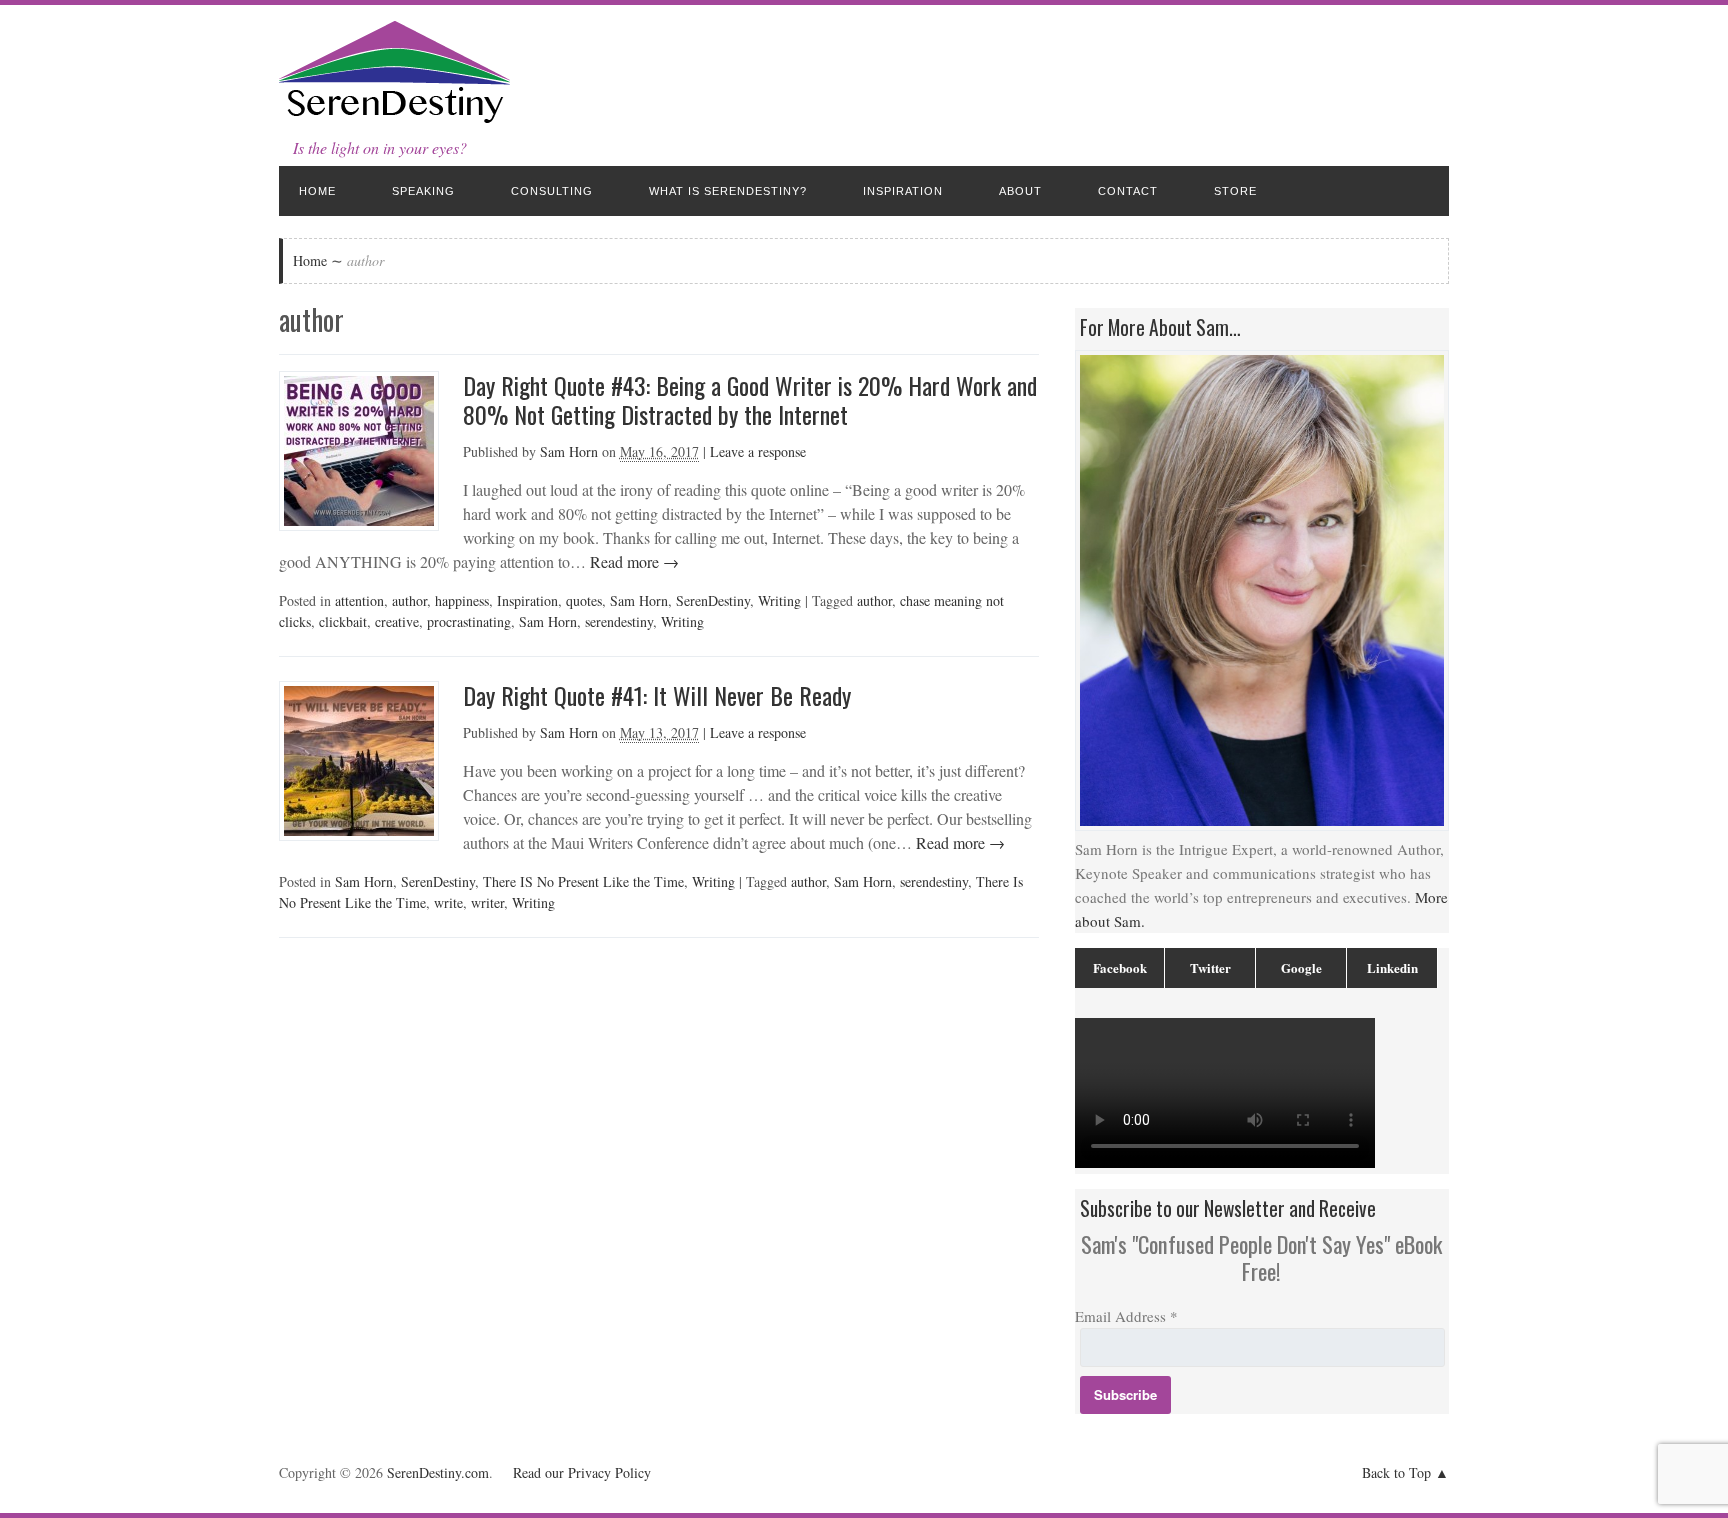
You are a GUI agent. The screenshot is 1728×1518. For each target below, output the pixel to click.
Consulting (552, 191)
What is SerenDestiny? (728, 191)
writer (487, 902)
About (1020, 191)
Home (317, 191)
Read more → (632, 561)
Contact (1128, 191)
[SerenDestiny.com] (394, 119)
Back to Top (1396, 1472)
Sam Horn (569, 451)
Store (1235, 191)
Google (1301, 967)
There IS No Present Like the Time (583, 881)
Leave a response (758, 451)
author (409, 600)
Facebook (1120, 967)
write (448, 902)
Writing (779, 600)
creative (397, 621)
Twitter (1210, 967)
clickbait (343, 621)
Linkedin (1392, 967)
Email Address (1126, 1316)
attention (359, 600)
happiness (462, 600)
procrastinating (469, 621)
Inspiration (903, 191)
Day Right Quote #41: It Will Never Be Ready (657, 695)
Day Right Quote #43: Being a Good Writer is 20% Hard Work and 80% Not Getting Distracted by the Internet (750, 399)
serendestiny (619, 621)
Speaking (423, 191)
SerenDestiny (713, 600)
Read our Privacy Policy (582, 1472)
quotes (584, 600)
